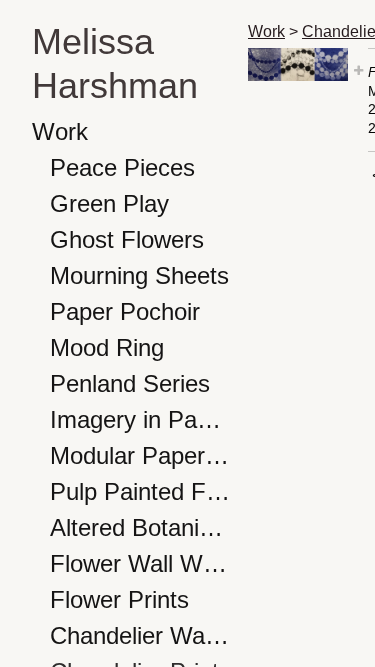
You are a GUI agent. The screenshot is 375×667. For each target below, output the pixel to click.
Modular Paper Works (141, 455)
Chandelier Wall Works (141, 635)
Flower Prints (119, 599)
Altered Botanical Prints (141, 527)
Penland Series (130, 383)
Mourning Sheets (139, 275)
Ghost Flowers (127, 239)
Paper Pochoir (125, 311)
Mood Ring (107, 347)
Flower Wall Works (141, 563)
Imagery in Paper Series (141, 419)
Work (60, 131)
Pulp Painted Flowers (141, 491)
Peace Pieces (122, 167)
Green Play (109, 203)
